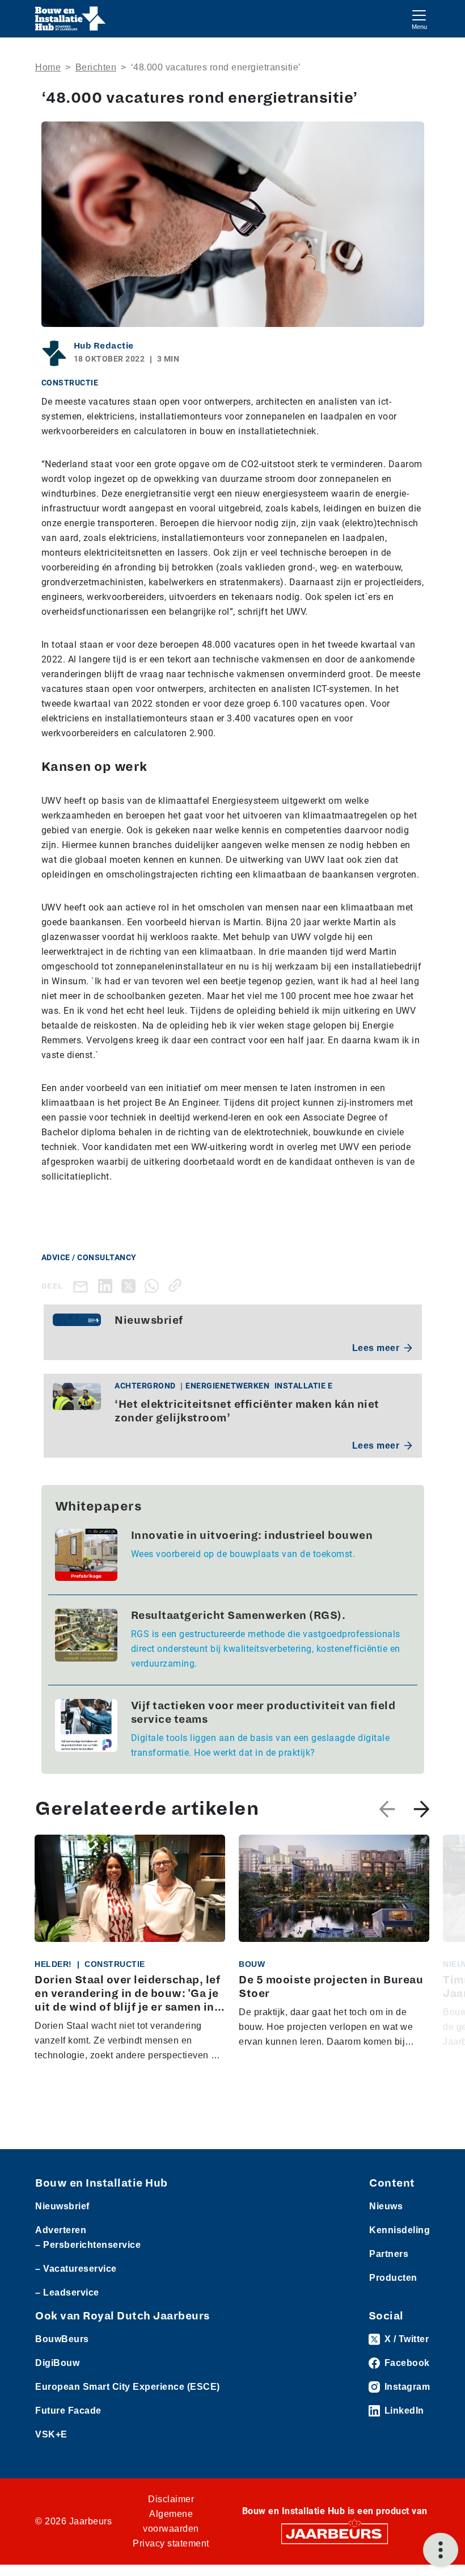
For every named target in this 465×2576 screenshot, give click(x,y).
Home (48, 67)
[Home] (71, 19)
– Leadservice (67, 2292)
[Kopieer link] (177, 1285)
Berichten (96, 67)
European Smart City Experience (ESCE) (128, 2387)
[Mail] (83, 1286)
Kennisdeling (400, 2230)
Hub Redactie (104, 346)
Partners (389, 2254)
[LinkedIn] (107, 1285)
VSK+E (51, 2434)
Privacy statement (171, 2543)
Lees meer (376, 1348)
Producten (393, 2278)
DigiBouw (57, 2363)
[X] (131, 1285)
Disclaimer (171, 2499)
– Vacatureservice (76, 2269)
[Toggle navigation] (419, 18)
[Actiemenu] (441, 2550)
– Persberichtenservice (88, 2245)
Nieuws (386, 2206)
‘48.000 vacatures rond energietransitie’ (216, 67)
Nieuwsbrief (62, 2206)
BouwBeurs (62, 2339)
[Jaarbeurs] (335, 2533)
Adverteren (61, 2230)
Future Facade (68, 2411)
